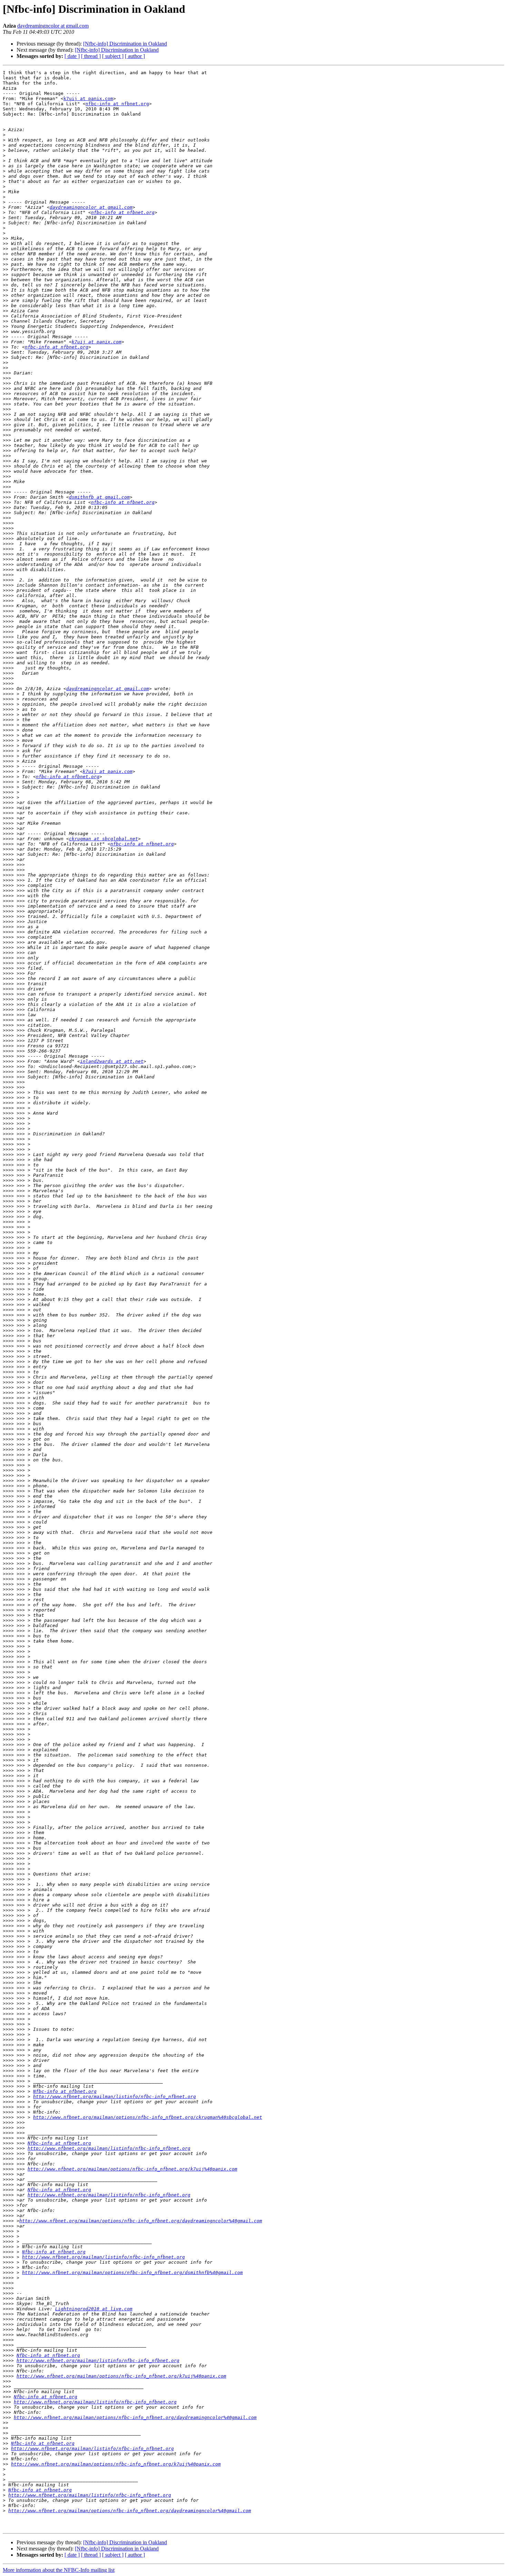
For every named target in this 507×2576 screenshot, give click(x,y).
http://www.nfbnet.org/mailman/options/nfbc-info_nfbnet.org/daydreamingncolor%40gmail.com (141, 2221)
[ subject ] (113, 56)
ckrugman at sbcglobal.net (103, 839)
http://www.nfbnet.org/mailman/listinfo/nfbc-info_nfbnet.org (115, 2097)
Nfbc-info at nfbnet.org (65, 2091)
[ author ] (135, 56)
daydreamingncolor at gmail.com (53, 26)
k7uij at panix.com (88, 99)
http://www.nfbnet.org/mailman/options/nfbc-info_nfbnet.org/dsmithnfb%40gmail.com (132, 2273)
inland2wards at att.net (112, 1061)
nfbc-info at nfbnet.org (117, 104)
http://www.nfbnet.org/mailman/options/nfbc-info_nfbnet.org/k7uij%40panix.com (132, 2169)
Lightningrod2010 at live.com (94, 2309)
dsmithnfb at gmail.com (99, 497)
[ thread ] (91, 56)
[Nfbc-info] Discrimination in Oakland (125, 44)
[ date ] (72, 56)
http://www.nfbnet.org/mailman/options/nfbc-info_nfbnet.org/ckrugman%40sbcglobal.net (148, 2117)
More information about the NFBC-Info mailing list (59, 2570)
